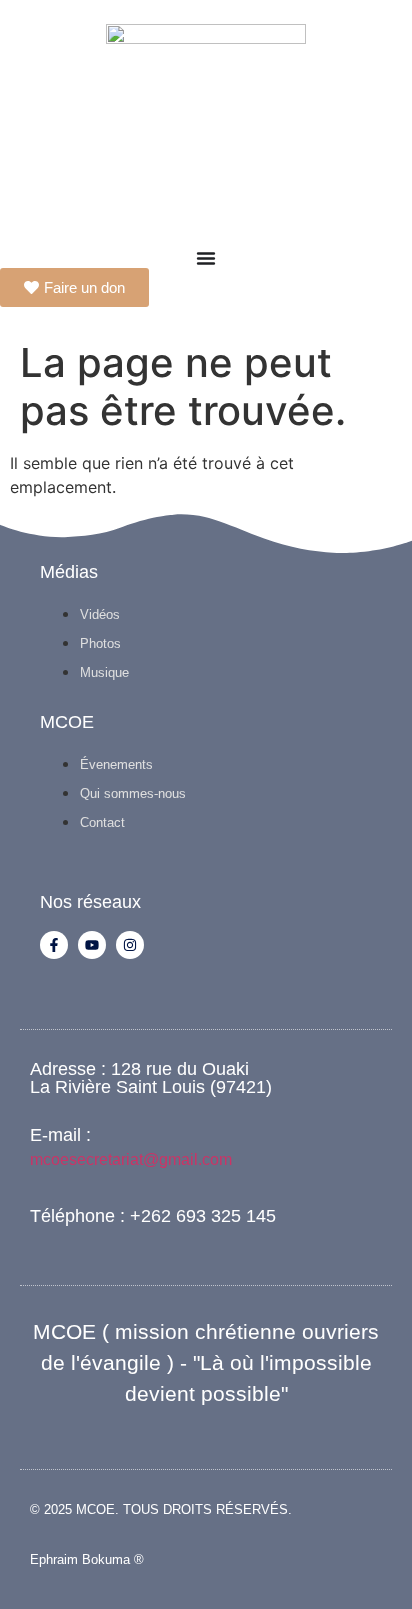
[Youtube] (92, 945)
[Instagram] (130, 945)
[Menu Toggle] (206, 258)
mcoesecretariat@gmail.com (131, 1159)
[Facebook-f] (54, 945)
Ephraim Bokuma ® (87, 1559)
